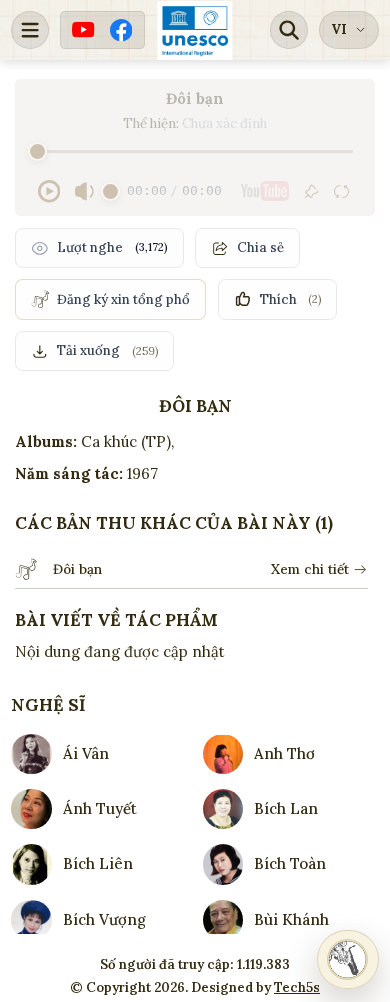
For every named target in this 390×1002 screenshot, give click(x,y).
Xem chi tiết (310, 569)
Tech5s (297, 987)
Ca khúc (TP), (127, 441)
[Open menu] (30, 30)
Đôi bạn (77, 569)
